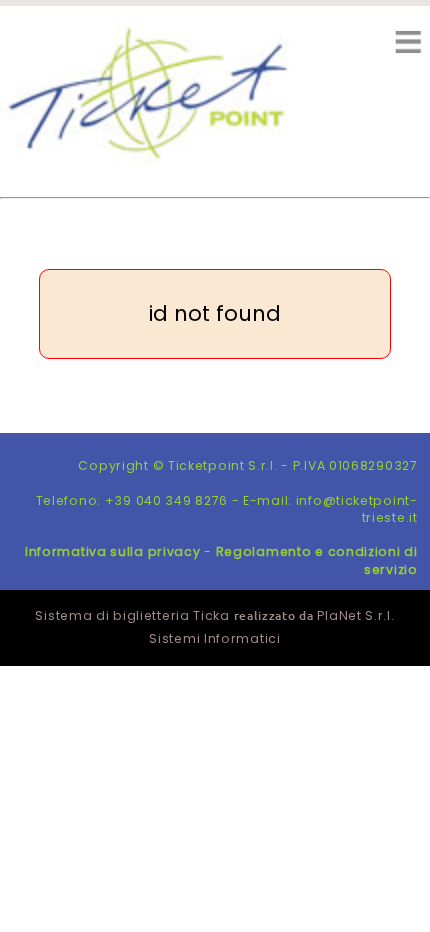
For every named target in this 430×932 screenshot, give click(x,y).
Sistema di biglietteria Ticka (132, 615)
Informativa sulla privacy (113, 551)
